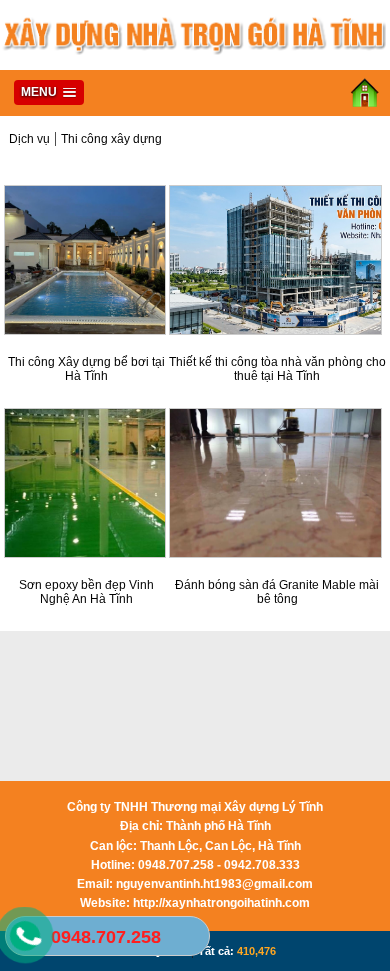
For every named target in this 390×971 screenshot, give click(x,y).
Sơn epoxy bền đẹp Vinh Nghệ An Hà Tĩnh (86, 592)
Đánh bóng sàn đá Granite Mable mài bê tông (277, 592)
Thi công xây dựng (111, 139)
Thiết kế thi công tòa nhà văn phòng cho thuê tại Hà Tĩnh (277, 369)
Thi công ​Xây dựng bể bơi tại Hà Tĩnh (86, 369)
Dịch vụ (29, 139)
